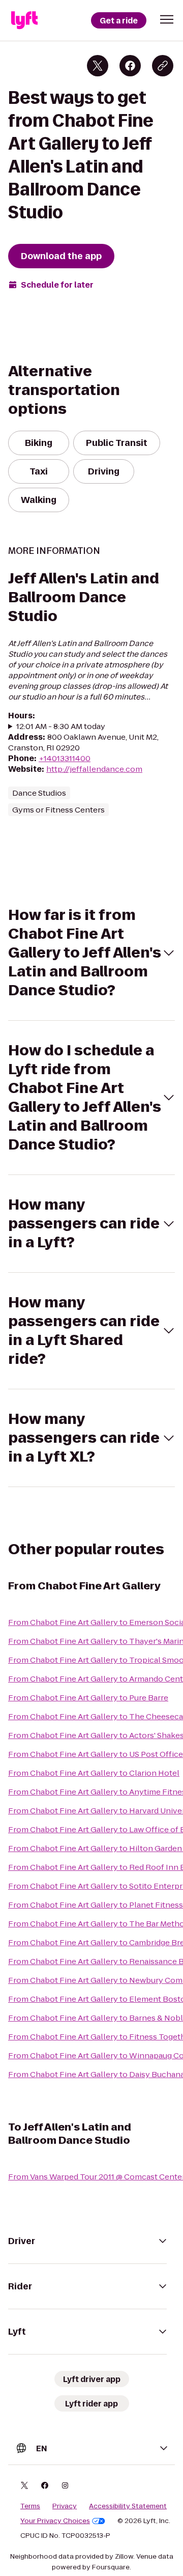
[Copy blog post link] (163, 66)
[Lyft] (24, 20)
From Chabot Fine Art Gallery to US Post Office (96, 1754)
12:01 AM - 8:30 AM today (61, 726)
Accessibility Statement (128, 2506)
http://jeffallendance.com (94, 769)
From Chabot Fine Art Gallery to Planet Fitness (96, 1905)
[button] (167, 19)
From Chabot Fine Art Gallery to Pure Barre (88, 1698)
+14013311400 (65, 758)
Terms (30, 2506)
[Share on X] (98, 66)
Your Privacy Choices (55, 2521)
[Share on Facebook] (130, 66)
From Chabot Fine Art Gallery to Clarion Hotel (94, 1773)
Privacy (65, 2506)
